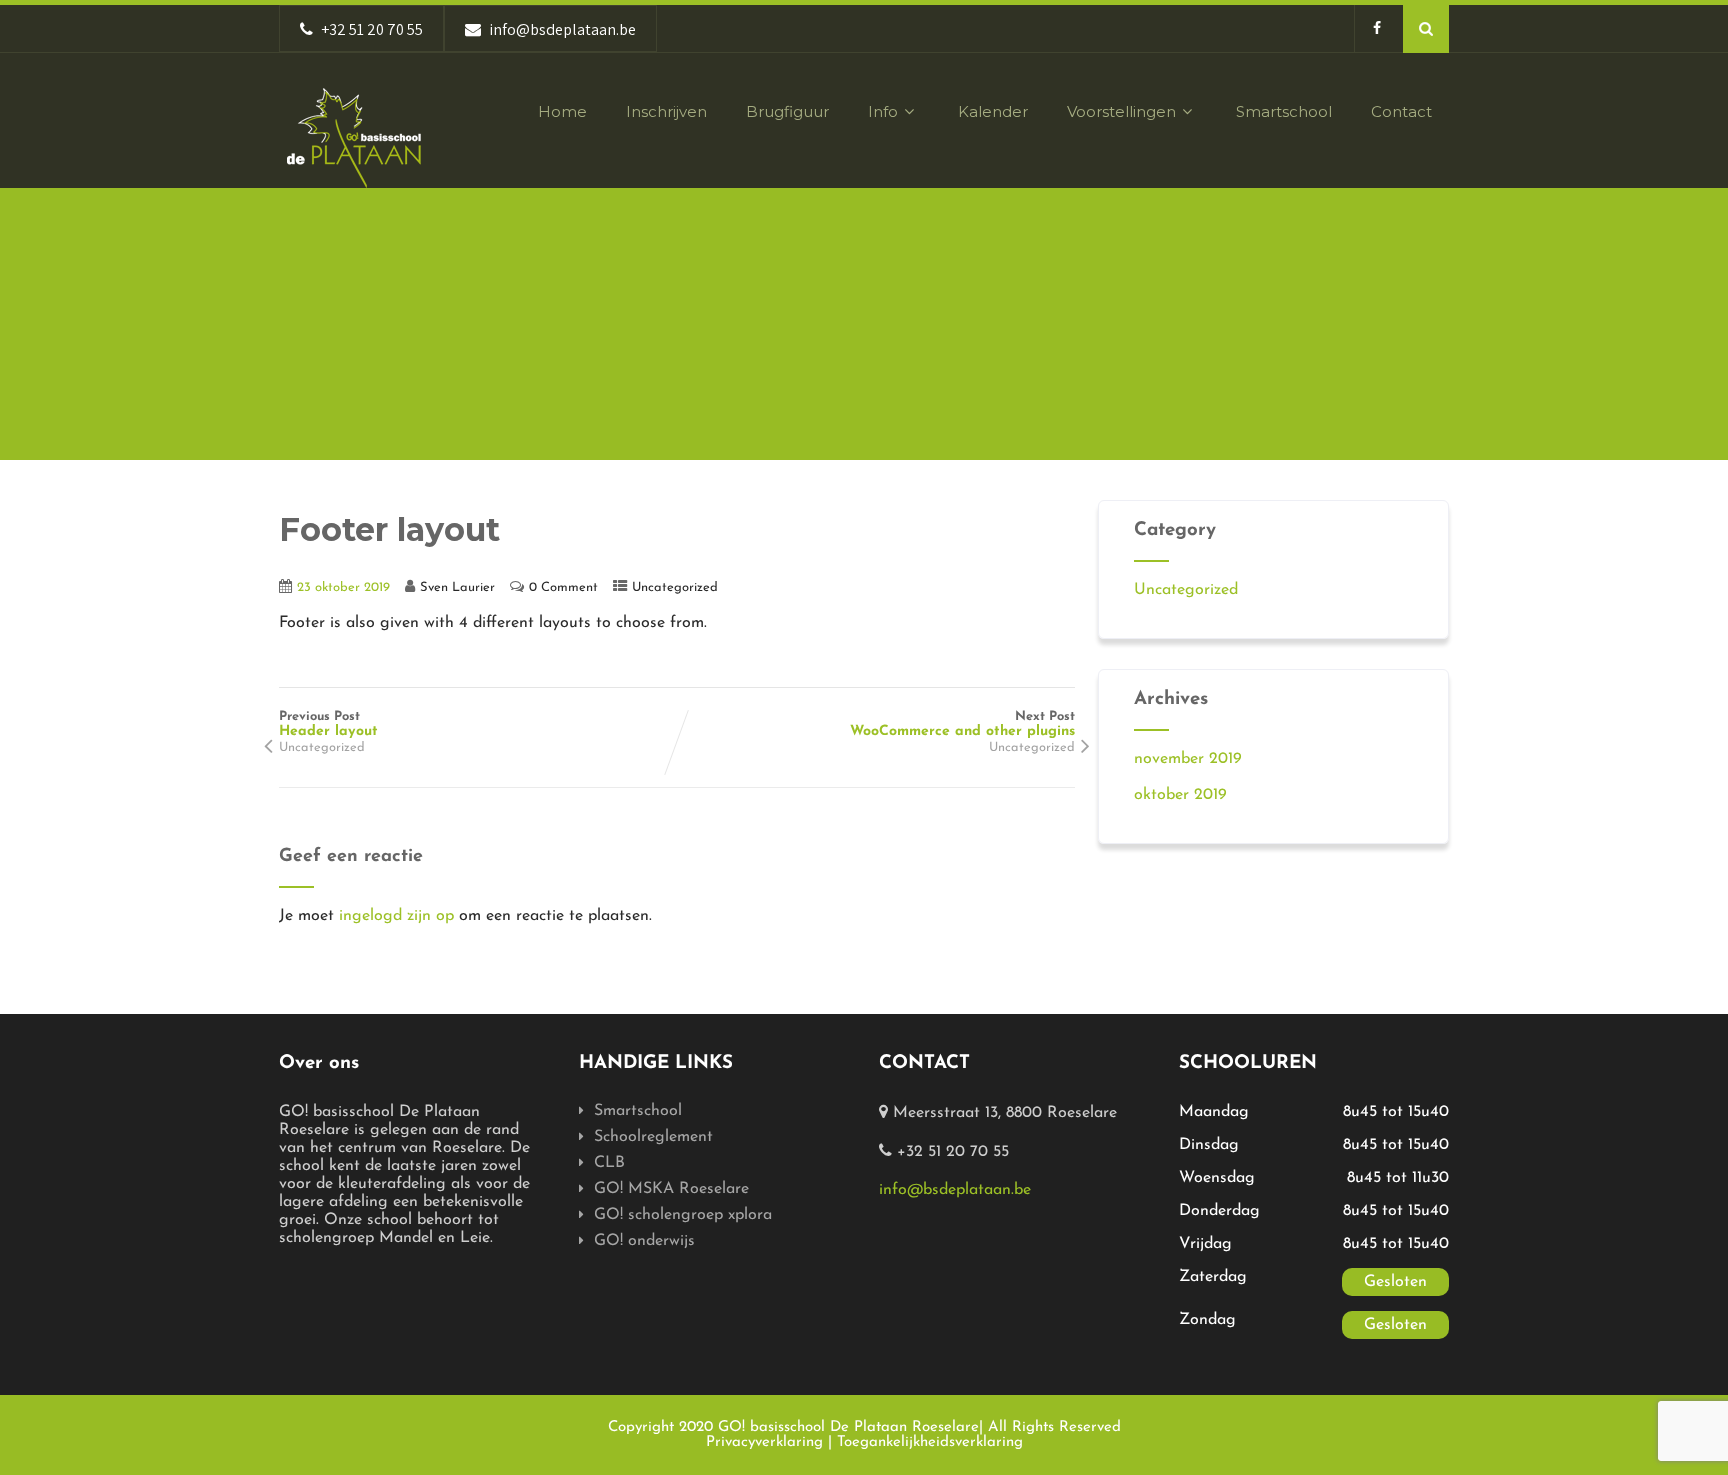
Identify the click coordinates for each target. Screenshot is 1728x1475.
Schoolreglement (653, 1137)
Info (883, 111)
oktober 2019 (1180, 795)
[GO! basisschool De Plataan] (354, 138)
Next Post (962, 724)
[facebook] (1376, 28)
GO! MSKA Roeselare (671, 1189)
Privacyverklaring (764, 1442)
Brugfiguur (787, 111)
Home (562, 111)
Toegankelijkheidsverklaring (930, 1442)
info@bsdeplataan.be (955, 1190)
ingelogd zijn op (396, 916)
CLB (609, 1163)
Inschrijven (666, 111)
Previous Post (328, 724)
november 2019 (1188, 759)
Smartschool (1284, 111)
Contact (1401, 111)
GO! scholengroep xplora (683, 1215)
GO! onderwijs (644, 1241)
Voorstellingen (1121, 111)
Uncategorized (675, 587)
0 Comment (563, 587)
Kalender (993, 111)
